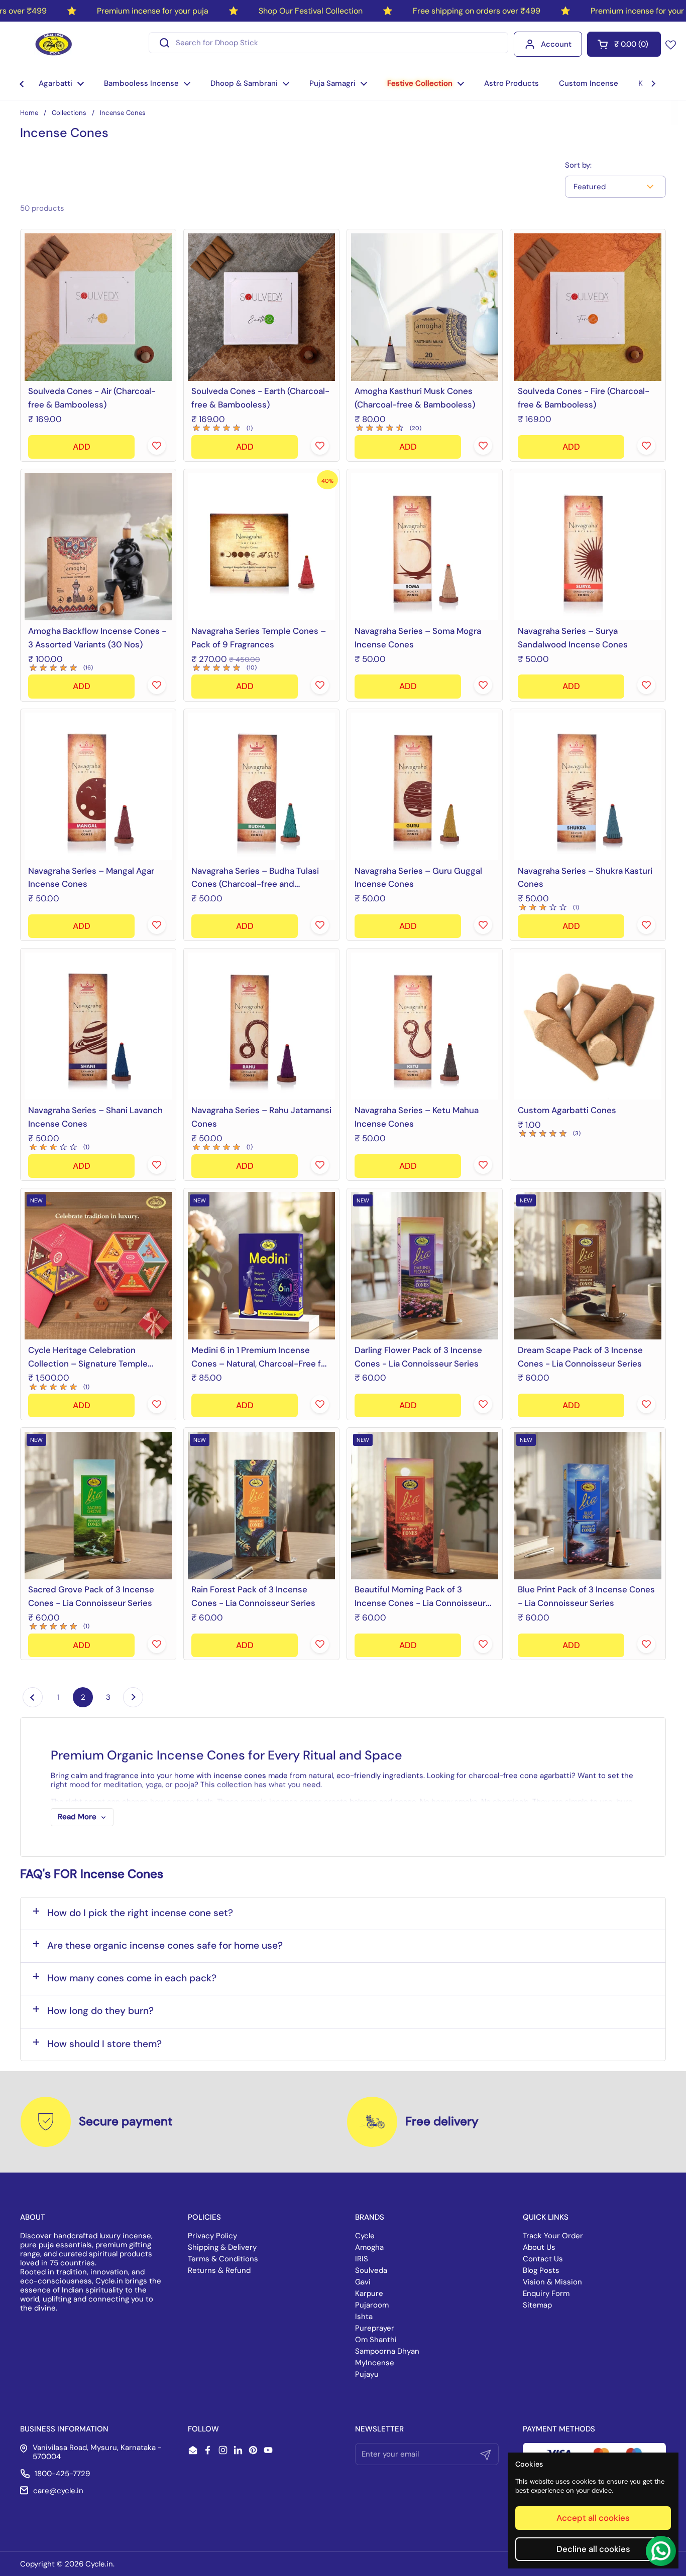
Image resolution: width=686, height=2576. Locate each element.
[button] (624, 44)
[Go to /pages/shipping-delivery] (372, 2122)
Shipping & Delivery (222, 2247)
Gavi (363, 2282)
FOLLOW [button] (203, 2429)
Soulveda (371, 2270)
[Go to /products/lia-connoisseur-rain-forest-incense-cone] (261, 1505)
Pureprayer (375, 2328)
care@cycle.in (58, 2491)
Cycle (365, 2236)
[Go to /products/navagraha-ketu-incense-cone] (425, 1026)
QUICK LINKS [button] (546, 2217)
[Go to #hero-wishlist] (671, 44)
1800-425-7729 (62, 2474)
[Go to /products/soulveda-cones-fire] (588, 307)
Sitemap (537, 2305)
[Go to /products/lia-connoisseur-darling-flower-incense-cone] (425, 1266)
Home (29, 113)
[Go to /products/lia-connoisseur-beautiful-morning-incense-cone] (425, 1505)
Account (556, 44)
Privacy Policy (212, 2236)
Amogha (369, 2247)
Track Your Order (553, 2236)
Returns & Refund (219, 2270)
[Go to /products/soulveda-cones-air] (98, 307)
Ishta (364, 2317)
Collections (69, 113)
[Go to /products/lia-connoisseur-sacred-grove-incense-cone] (98, 1505)
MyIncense (375, 2363)
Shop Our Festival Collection (311, 11)
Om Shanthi (376, 2340)
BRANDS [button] (370, 2217)
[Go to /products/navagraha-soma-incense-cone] (425, 547)
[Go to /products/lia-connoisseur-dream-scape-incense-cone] (588, 1266)
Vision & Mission (552, 2282)
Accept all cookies (593, 2518)
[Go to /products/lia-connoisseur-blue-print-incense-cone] (588, 1505)
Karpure (369, 2293)
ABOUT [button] (33, 2217)
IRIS (362, 2259)
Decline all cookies (593, 2549)
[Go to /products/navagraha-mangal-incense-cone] (98, 787)
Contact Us (543, 2259)
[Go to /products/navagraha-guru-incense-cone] (425, 787)
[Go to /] (54, 44)
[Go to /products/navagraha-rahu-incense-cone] (261, 1026)
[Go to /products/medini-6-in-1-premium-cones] (261, 1266)
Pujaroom (372, 2305)
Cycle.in (99, 2564)
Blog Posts (541, 2270)
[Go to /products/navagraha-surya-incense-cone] (588, 547)
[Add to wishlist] (157, 446)
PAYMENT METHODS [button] (559, 2429)
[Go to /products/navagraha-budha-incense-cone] (261, 787)
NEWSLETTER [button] (379, 2429)
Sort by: (578, 165)
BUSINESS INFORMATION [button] (64, 2429)
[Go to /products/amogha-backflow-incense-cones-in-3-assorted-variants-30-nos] (98, 547)
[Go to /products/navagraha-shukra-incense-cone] (588, 787)
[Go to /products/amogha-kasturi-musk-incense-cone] (425, 307)
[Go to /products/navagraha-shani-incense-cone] (98, 1026)
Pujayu (367, 2374)
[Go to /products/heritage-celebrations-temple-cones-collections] (98, 1266)
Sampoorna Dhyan (387, 2351)
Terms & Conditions (223, 2259)
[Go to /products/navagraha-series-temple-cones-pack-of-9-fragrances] (261, 547)
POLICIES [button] (204, 2217)
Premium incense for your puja (153, 11)
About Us (539, 2247)
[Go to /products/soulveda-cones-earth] (261, 307)
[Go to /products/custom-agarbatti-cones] (588, 1026)
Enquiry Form (546, 2293)
